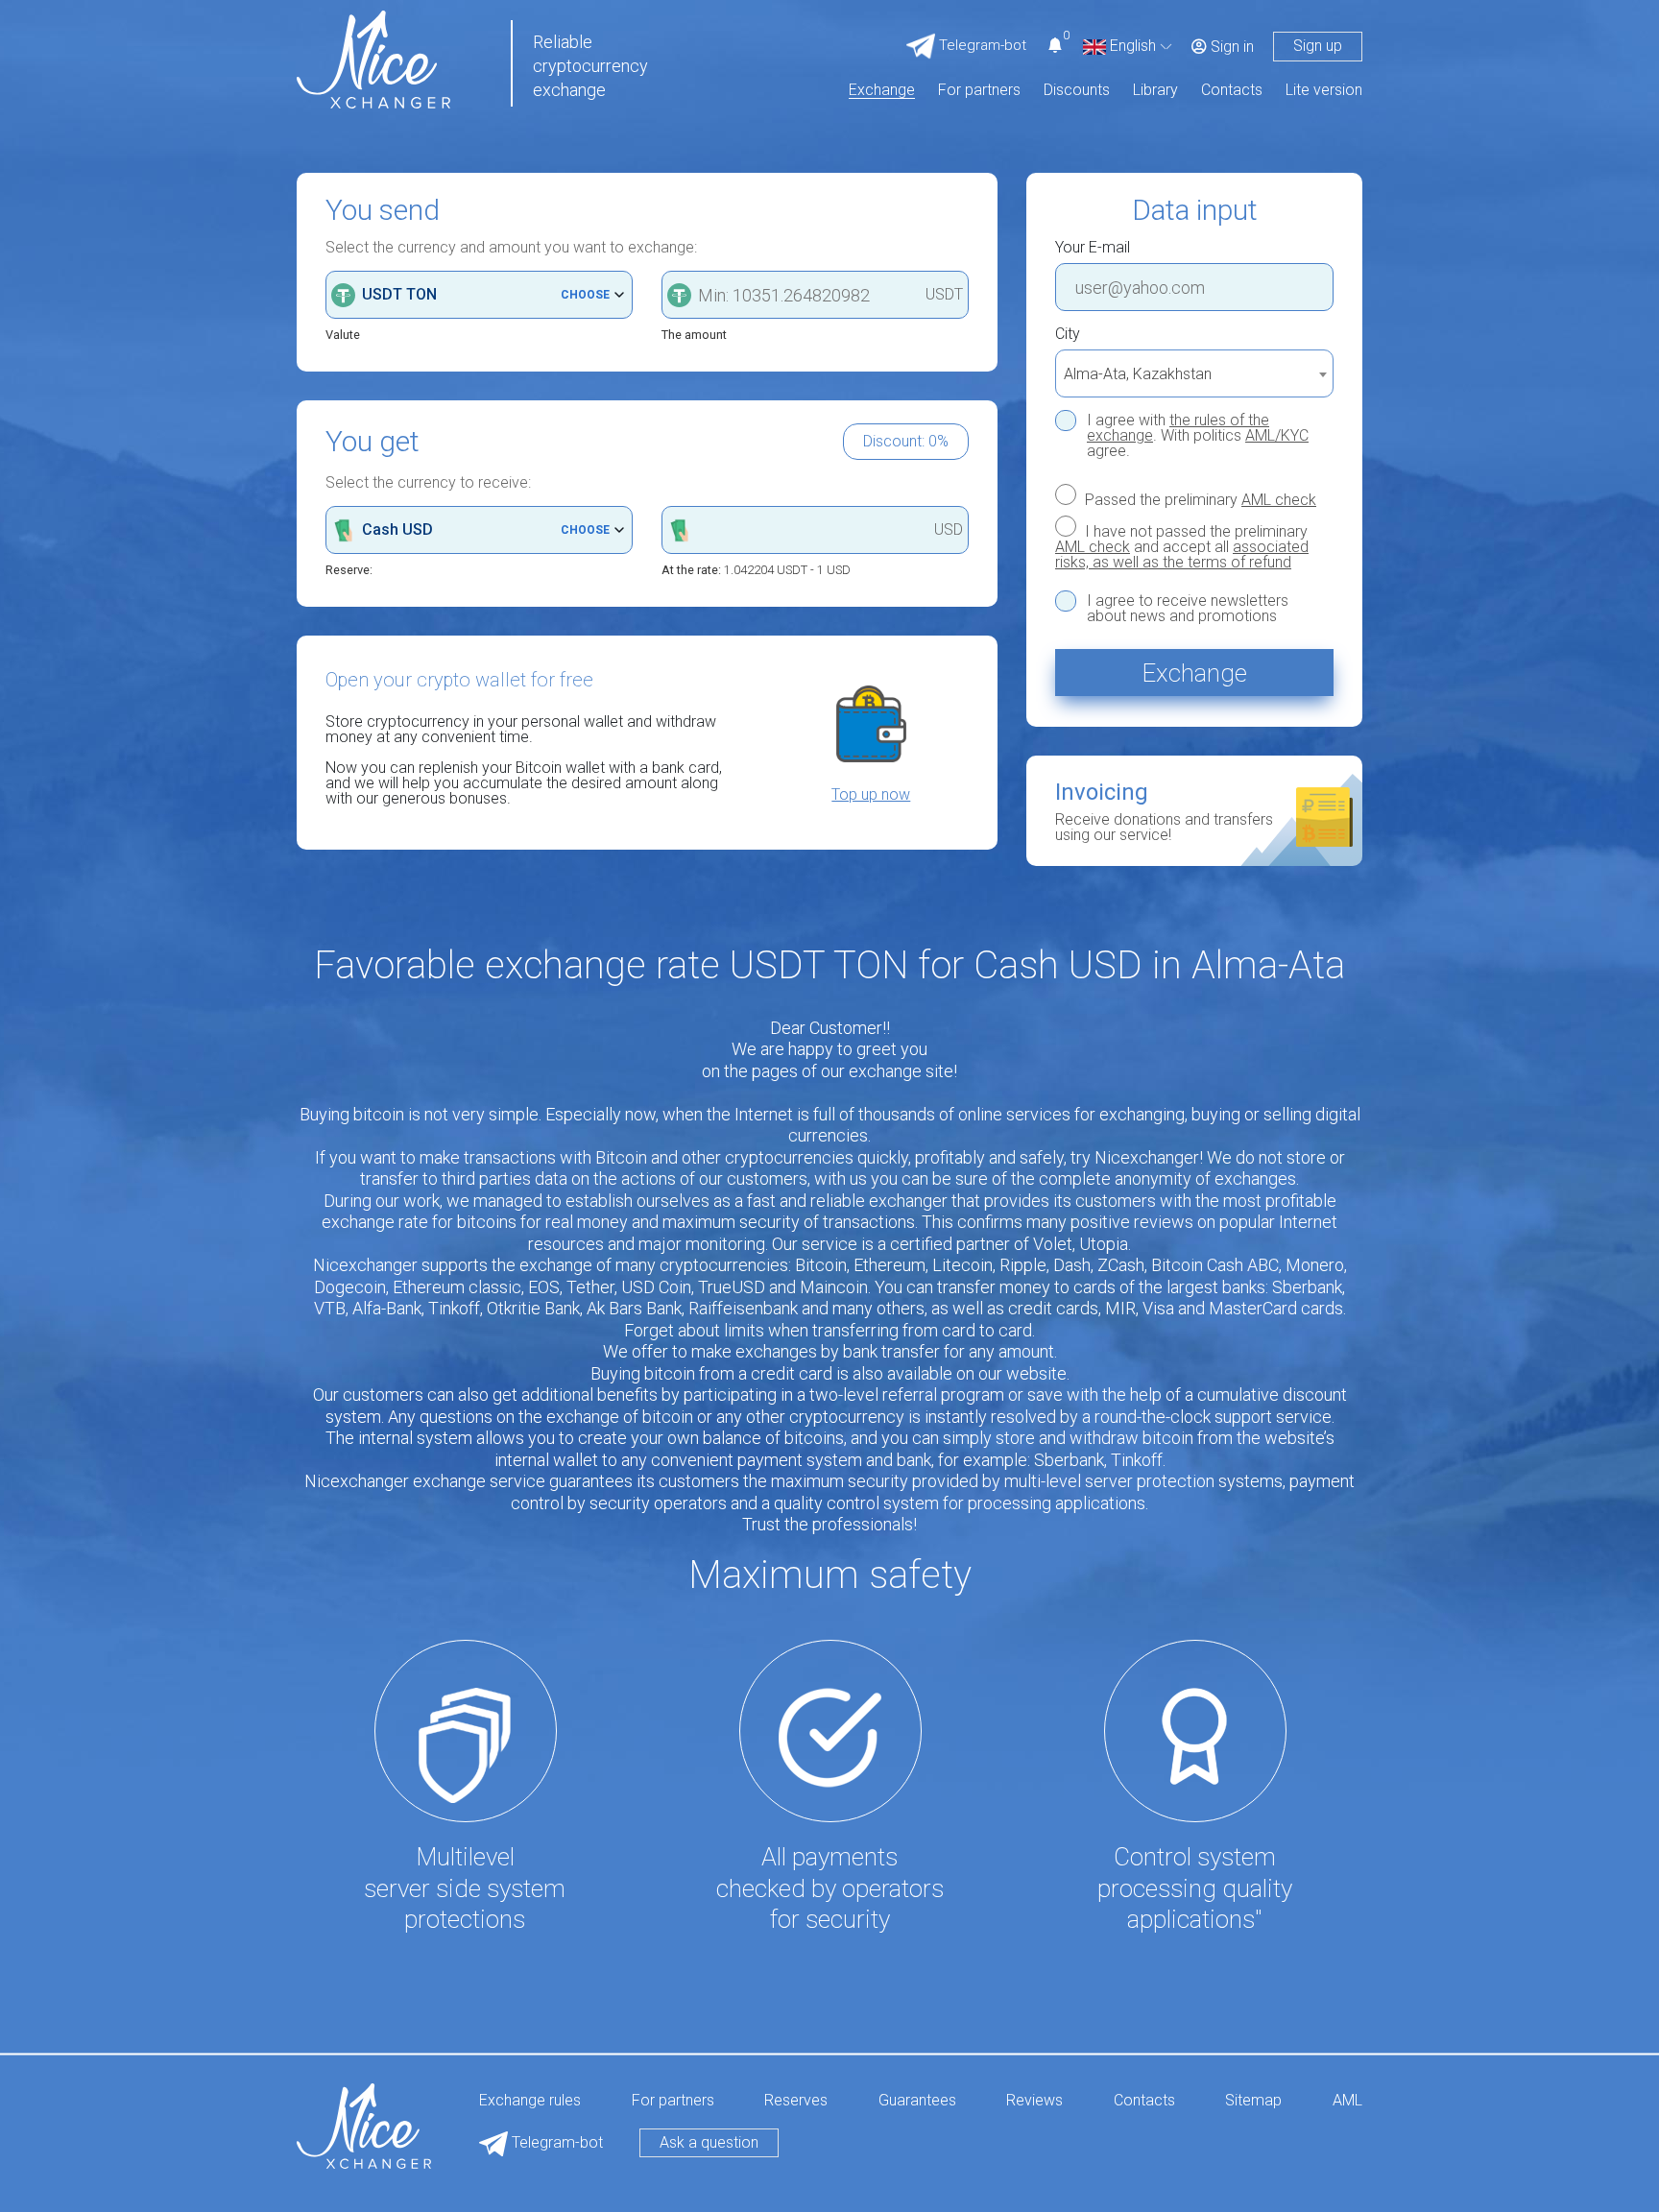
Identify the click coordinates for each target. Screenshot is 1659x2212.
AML (1347, 2101)
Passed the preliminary (1199, 499)
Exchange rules (530, 2101)
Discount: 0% (906, 441)
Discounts (1077, 91)
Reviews (1034, 2101)
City (1068, 334)
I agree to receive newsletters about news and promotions (1188, 609)
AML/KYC (1277, 435)
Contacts (1232, 91)
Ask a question (709, 2142)
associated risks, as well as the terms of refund (1182, 554)
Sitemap (1253, 2101)
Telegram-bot (555, 2142)
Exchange (882, 91)
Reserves (796, 2101)
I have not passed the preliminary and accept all (1182, 546)
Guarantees (917, 2101)
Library (1155, 91)
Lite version (1324, 91)
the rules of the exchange (1178, 428)
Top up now (871, 795)
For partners (979, 91)
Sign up (1318, 46)
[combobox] (1194, 373)
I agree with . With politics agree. (1198, 436)
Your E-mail (1093, 248)
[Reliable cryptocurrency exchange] (373, 58)
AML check (1279, 500)
